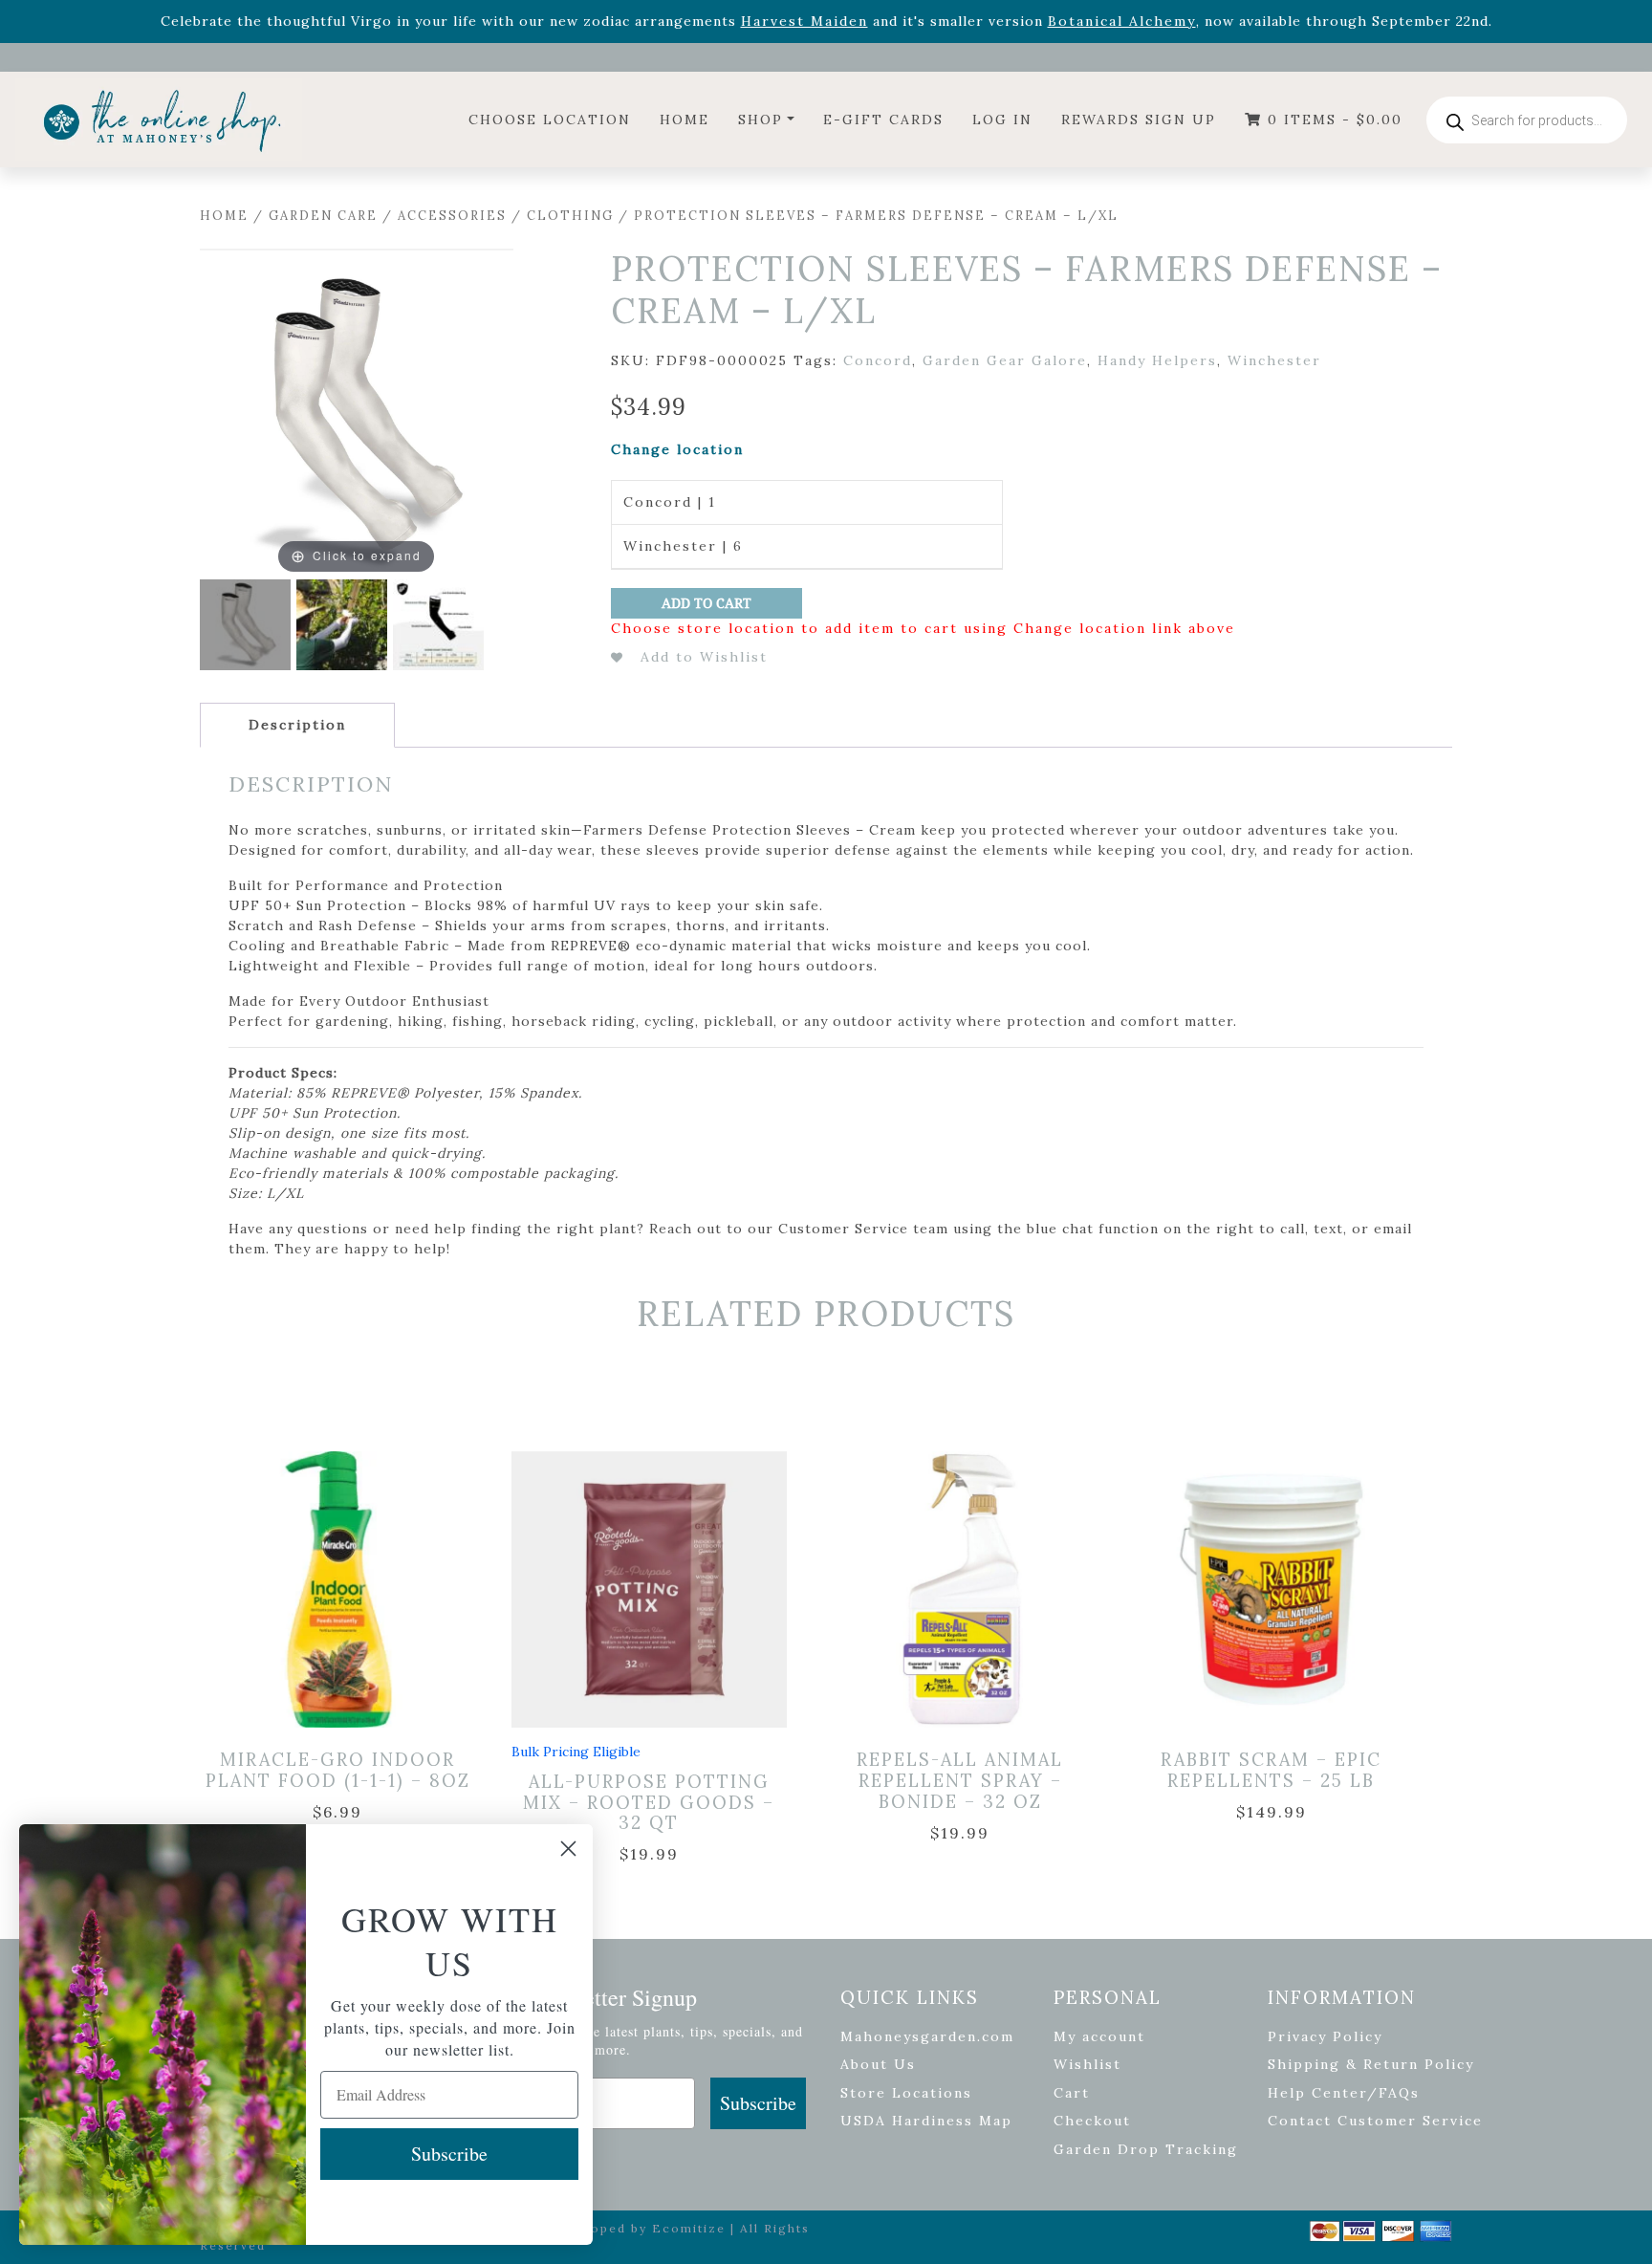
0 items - (1332, 120)
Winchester (1274, 360)
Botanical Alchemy (1122, 21)
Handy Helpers (1157, 360)
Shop (761, 120)
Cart (1072, 2093)
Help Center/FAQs (1344, 2093)
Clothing (570, 216)
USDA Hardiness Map (926, 2121)
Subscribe (758, 2103)
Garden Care (323, 216)
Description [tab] (297, 725)
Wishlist (1087, 2064)
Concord (878, 360)
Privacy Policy (1325, 2036)
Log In (1002, 120)
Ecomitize (689, 2228)
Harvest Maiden (804, 21)
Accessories (452, 216)
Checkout (1092, 2121)
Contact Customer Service (1375, 2121)
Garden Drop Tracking (1146, 2149)
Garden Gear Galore (1005, 360)
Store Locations (906, 2093)
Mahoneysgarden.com (927, 2036)
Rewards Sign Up (1139, 120)
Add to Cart (706, 603)
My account (1099, 2036)
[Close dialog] (568, 1849)
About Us (878, 2064)
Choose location (550, 120)
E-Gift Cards (883, 120)
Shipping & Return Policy (1371, 2064)
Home (685, 120)
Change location (677, 449)
